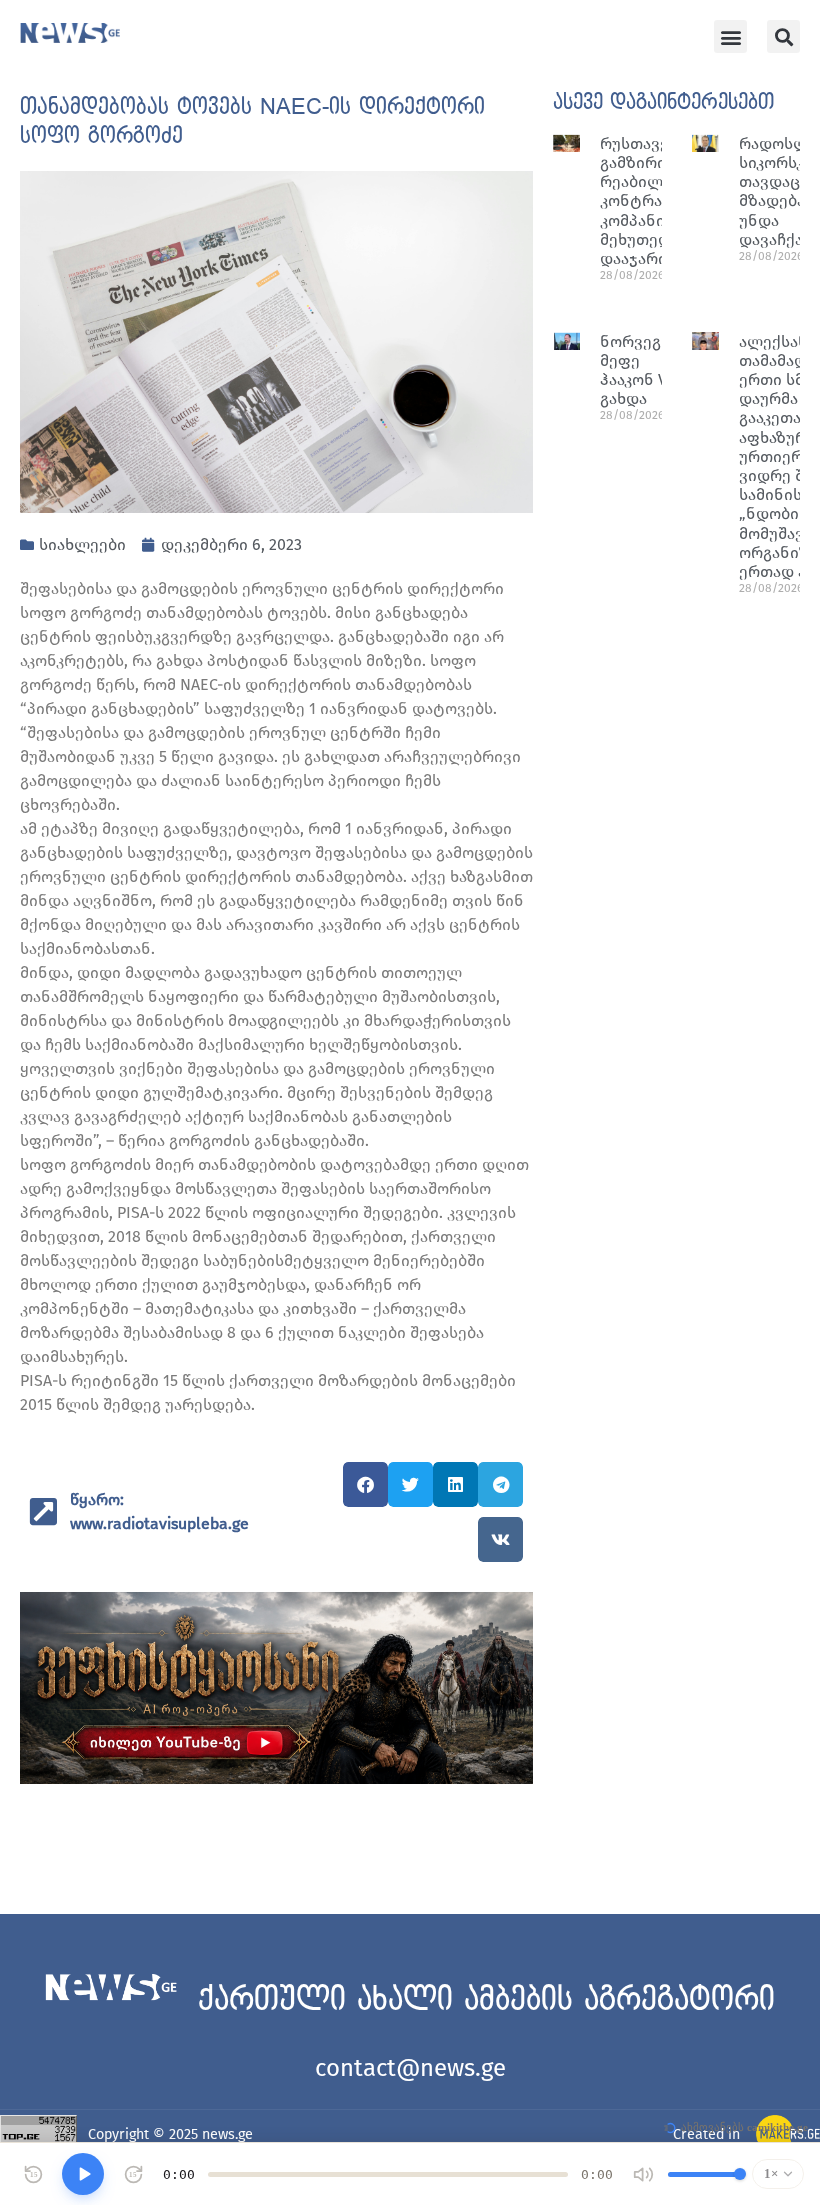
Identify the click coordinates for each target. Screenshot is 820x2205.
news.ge (227, 2134)
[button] (730, 36)
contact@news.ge (410, 2068)
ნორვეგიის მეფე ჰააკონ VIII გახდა (644, 370)
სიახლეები (82, 544)
